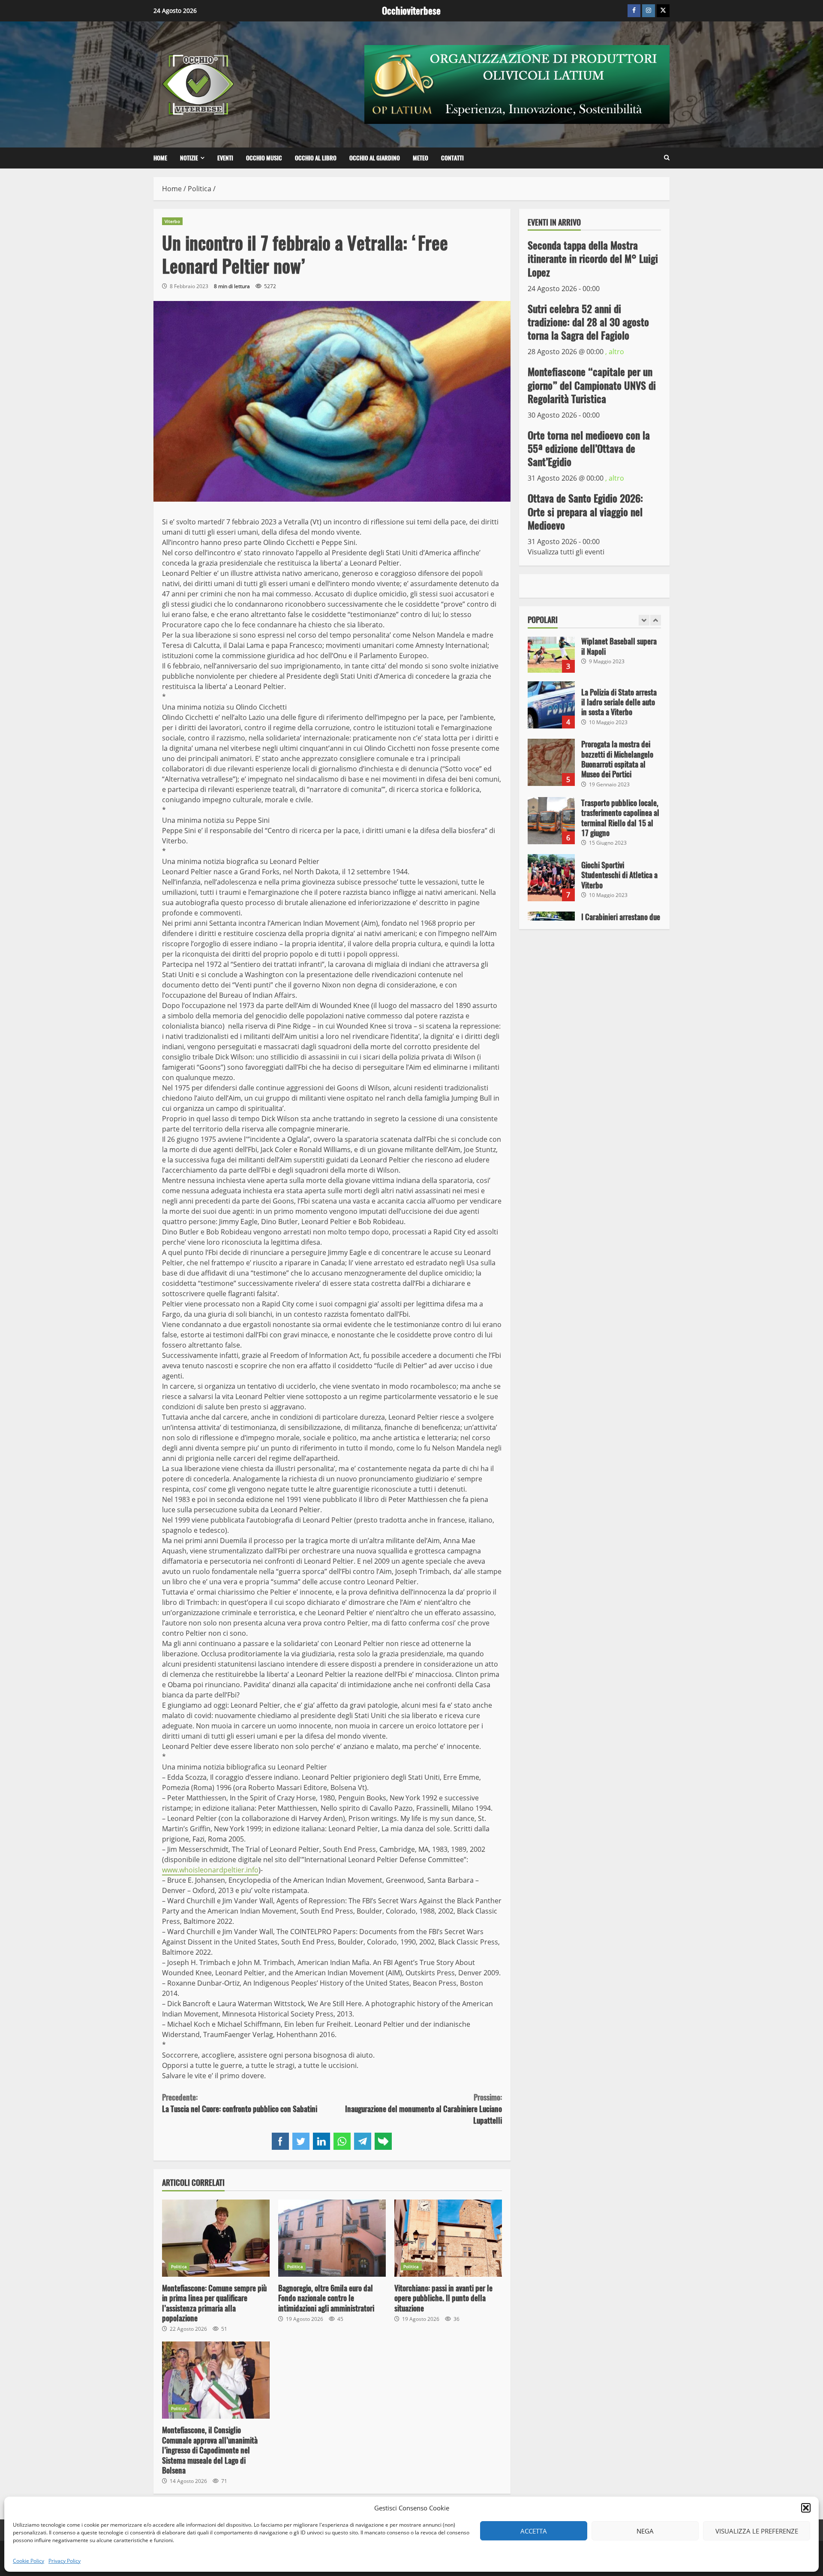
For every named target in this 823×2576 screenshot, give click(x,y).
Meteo (421, 158)
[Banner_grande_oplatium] (517, 84)
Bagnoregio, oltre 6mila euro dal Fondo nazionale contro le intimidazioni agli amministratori (332, 2238)
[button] (806, 2508)
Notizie (189, 158)
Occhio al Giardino (375, 158)
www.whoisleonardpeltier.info (210, 1870)
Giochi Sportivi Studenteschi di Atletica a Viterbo (551, 819)
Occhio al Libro (316, 158)
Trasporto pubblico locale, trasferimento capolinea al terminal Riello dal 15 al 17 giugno (551, 762)
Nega (645, 2531)
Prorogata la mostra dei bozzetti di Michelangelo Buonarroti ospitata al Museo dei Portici (551, 704)
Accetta (534, 2531)
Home (160, 158)
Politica (179, 2266)
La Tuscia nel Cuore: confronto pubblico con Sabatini (240, 2103)
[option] (595, 650)
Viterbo (172, 221)
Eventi (225, 158)
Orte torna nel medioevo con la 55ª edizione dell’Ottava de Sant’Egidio (589, 448)
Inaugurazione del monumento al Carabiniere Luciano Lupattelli (423, 2109)
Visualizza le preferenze (757, 2531)
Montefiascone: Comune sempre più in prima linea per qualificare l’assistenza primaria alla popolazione (216, 2238)
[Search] (667, 158)
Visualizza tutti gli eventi (566, 552)
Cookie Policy (29, 2561)
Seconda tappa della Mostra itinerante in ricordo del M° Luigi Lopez (593, 259)
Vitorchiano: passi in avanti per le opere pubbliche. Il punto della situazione (448, 2238)
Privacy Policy (65, 2561)
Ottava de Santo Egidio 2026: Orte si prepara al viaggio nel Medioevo (585, 512)
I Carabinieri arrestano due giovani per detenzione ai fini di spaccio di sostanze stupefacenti (551, 876)
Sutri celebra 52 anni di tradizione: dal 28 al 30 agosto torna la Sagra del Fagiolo (588, 322)
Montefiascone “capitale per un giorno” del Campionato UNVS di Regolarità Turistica (592, 385)
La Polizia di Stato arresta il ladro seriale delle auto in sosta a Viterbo (551, 646)
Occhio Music (264, 158)
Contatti (452, 158)
